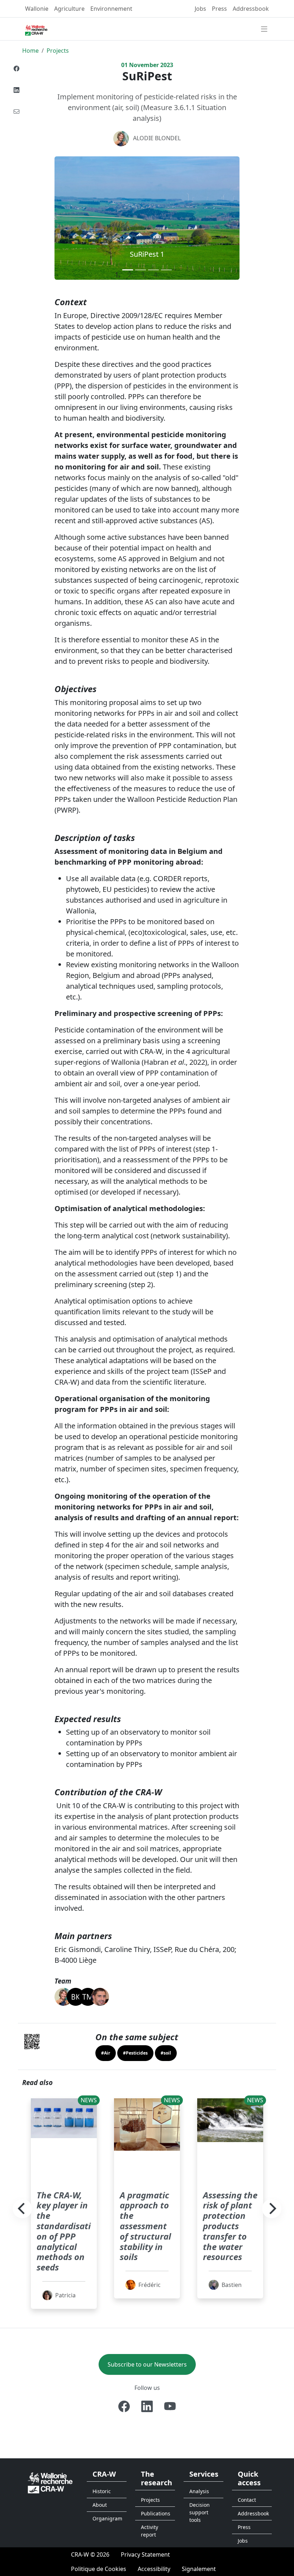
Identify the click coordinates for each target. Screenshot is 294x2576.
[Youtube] (170, 2406)
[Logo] (50, 2482)
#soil (166, 2053)
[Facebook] (16, 68)
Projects (58, 51)
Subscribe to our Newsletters (147, 2364)
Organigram (107, 2518)
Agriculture (69, 9)
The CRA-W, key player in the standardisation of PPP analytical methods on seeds (64, 2231)
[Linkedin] (16, 90)
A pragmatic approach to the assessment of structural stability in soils (145, 2226)
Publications (156, 2513)
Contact (247, 2500)
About (100, 2505)
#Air (106, 2053)
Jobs (200, 9)
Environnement (111, 9)
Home (30, 51)
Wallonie (37, 9)
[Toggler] (264, 29)
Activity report (150, 2531)
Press (219, 9)
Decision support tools (200, 2512)
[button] (68, 218)
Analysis (199, 2491)
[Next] (272, 2209)
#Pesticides (135, 2053)
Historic (102, 2491)
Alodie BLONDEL (157, 138)
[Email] (16, 112)
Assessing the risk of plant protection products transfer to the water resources (230, 2226)
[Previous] (22, 2209)
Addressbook (251, 9)
